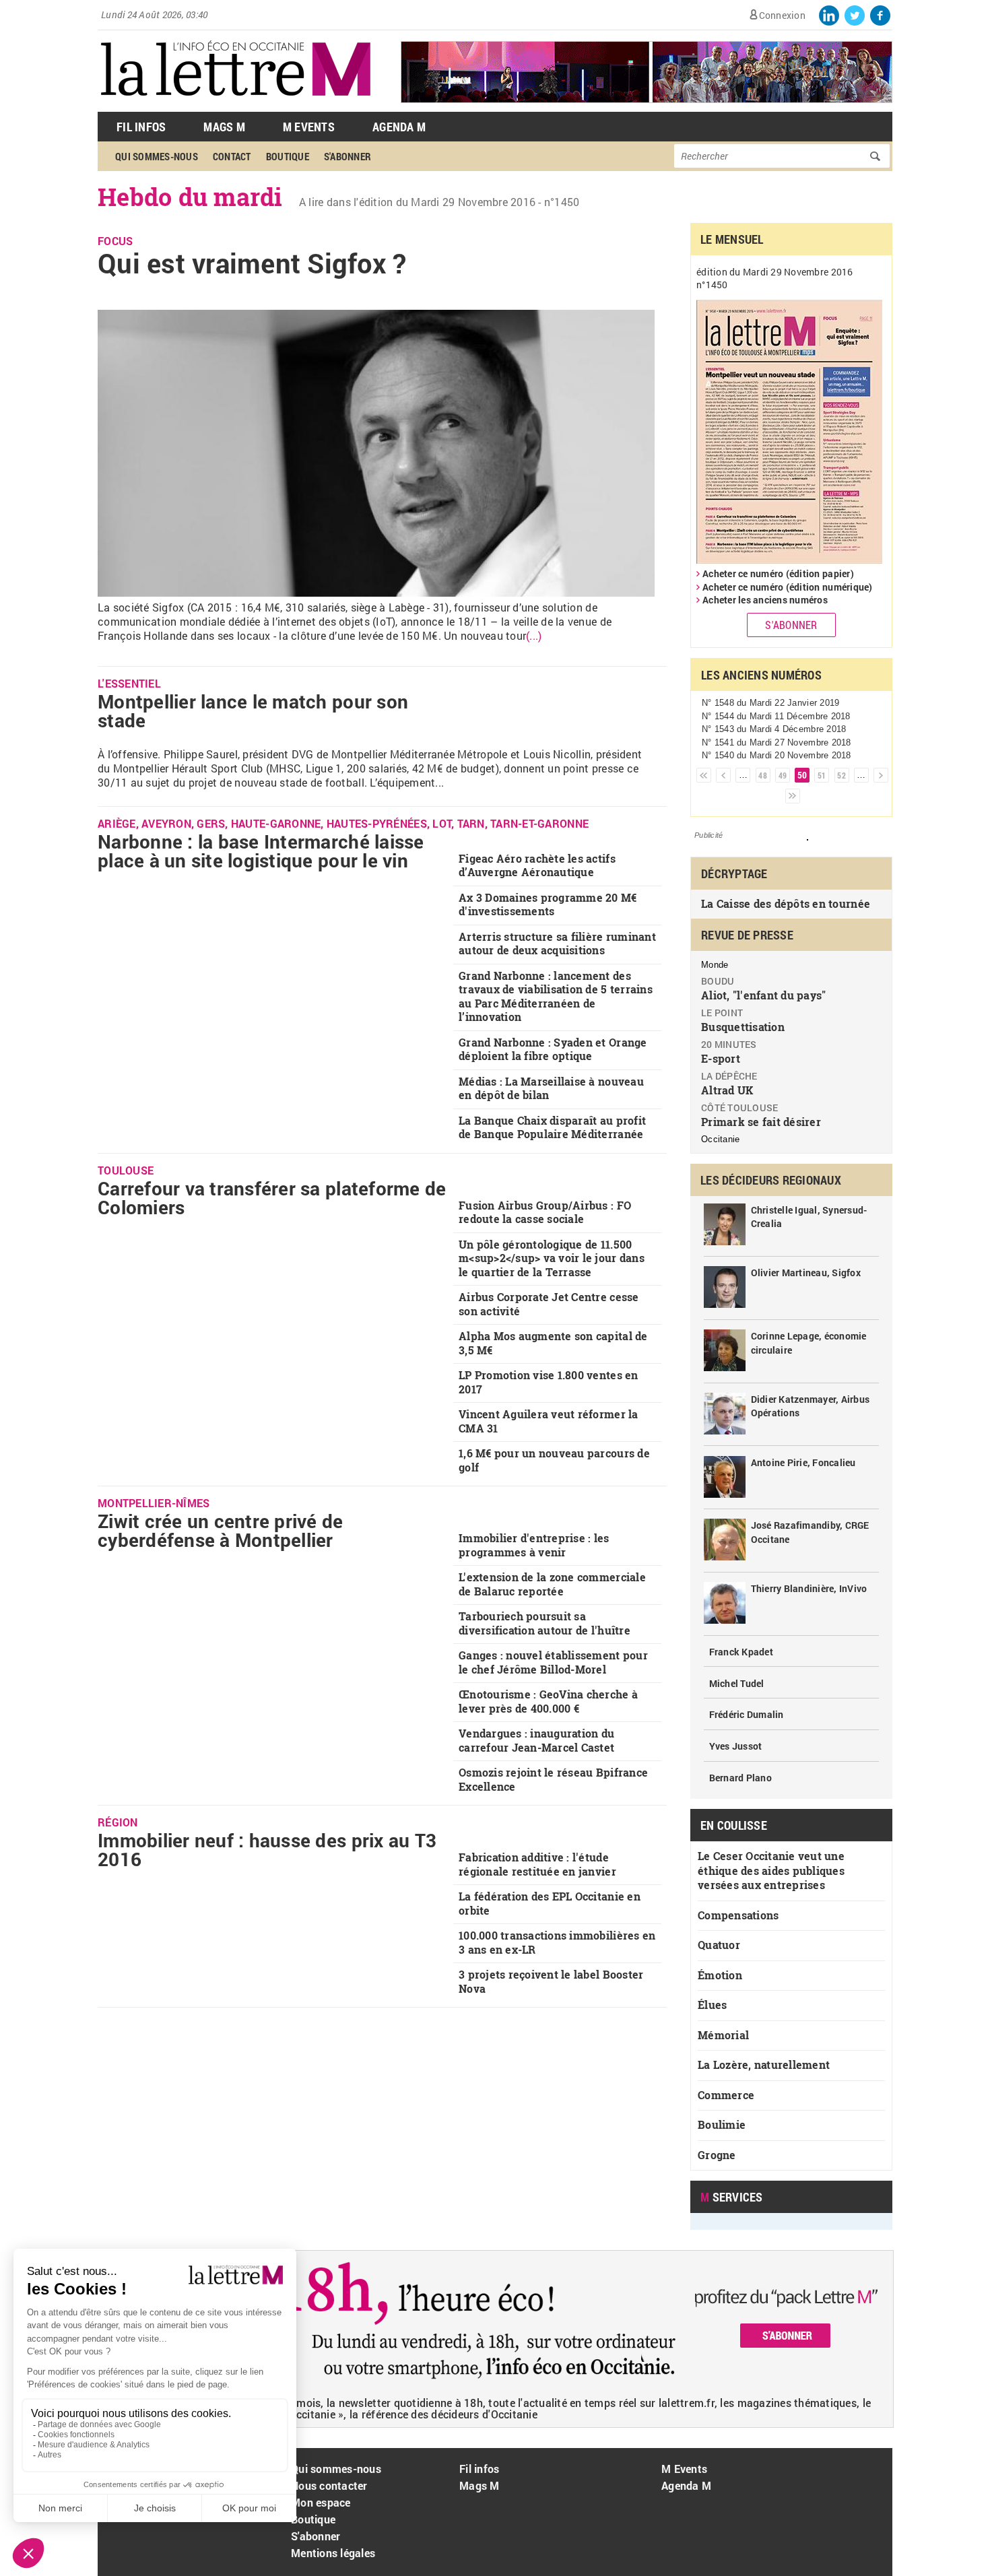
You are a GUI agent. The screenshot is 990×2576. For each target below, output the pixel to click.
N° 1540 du (777, 755)
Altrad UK (727, 1090)
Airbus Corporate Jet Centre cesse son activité (549, 1304)
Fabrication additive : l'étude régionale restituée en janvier (537, 1864)
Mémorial (723, 2035)
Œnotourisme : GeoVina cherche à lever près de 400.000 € (548, 1701)
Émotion (720, 1975)
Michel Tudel (737, 1683)
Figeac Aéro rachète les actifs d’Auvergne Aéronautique (537, 865)
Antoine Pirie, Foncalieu (803, 1462)
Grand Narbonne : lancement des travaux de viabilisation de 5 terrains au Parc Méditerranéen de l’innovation (556, 996)
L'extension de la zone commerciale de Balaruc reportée (552, 1584)
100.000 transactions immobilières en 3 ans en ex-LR (557, 1942)
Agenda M (399, 127)
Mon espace (321, 2502)
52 (841, 775)
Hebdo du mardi (190, 197)
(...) (534, 635)
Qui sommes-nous (157, 156)
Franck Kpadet (741, 1652)
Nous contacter (329, 2485)
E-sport (721, 1058)
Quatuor (719, 1945)
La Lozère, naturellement (764, 2065)
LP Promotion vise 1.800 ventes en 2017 (549, 1382)
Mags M (224, 127)
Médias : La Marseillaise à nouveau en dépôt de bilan (551, 1088)
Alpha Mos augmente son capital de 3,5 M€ (553, 1343)
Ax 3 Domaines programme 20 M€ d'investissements (548, 904)
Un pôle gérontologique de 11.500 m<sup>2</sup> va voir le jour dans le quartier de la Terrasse (552, 1258)
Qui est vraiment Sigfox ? (252, 263)
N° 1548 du (770, 703)
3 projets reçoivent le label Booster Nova (551, 1981)
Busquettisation (743, 1027)
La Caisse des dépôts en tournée (786, 903)
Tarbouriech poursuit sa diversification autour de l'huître (544, 1623)
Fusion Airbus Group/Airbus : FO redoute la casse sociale (545, 1212)
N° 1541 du (777, 742)
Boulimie (722, 2124)
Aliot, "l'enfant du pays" (764, 995)
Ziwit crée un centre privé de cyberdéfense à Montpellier (221, 1530)
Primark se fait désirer (761, 1122)
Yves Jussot (736, 1746)
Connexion (782, 15)
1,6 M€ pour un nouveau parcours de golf (554, 1460)
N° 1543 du (774, 729)
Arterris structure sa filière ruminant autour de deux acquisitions (557, 944)
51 (822, 775)
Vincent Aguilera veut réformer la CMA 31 (549, 1421)
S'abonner (348, 156)
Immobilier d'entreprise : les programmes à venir (534, 1545)
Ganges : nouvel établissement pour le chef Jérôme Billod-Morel (553, 1662)
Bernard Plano (740, 1778)
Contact (232, 156)
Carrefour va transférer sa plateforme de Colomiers (272, 1198)
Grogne (717, 2155)
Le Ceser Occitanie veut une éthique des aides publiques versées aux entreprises (771, 1870)
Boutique (288, 156)
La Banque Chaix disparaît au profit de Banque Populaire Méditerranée (552, 1127)
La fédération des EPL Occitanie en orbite (550, 1903)
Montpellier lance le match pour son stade (253, 711)
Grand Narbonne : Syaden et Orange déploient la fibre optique (553, 1049)
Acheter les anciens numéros (765, 600)
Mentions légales (333, 2553)
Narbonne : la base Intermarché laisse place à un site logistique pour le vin (261, 851)
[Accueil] (236, 105)
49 (783, 775)
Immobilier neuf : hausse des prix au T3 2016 (267, 1850)
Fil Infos (141, 127)
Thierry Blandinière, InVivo (809, 1588)
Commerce (726, 2095)
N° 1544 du (776, 716)
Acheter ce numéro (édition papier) (778, 573)
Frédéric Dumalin (747, 1714)
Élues (712, 2005)
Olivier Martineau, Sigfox (806, 1273)
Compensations (738, 1915)
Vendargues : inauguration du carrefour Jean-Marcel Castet (536, 1740)
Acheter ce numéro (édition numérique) (788, 587)
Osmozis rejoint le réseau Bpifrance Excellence (553, 1779)
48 (763, 775)
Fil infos (479, 2469)
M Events (309, 127)
